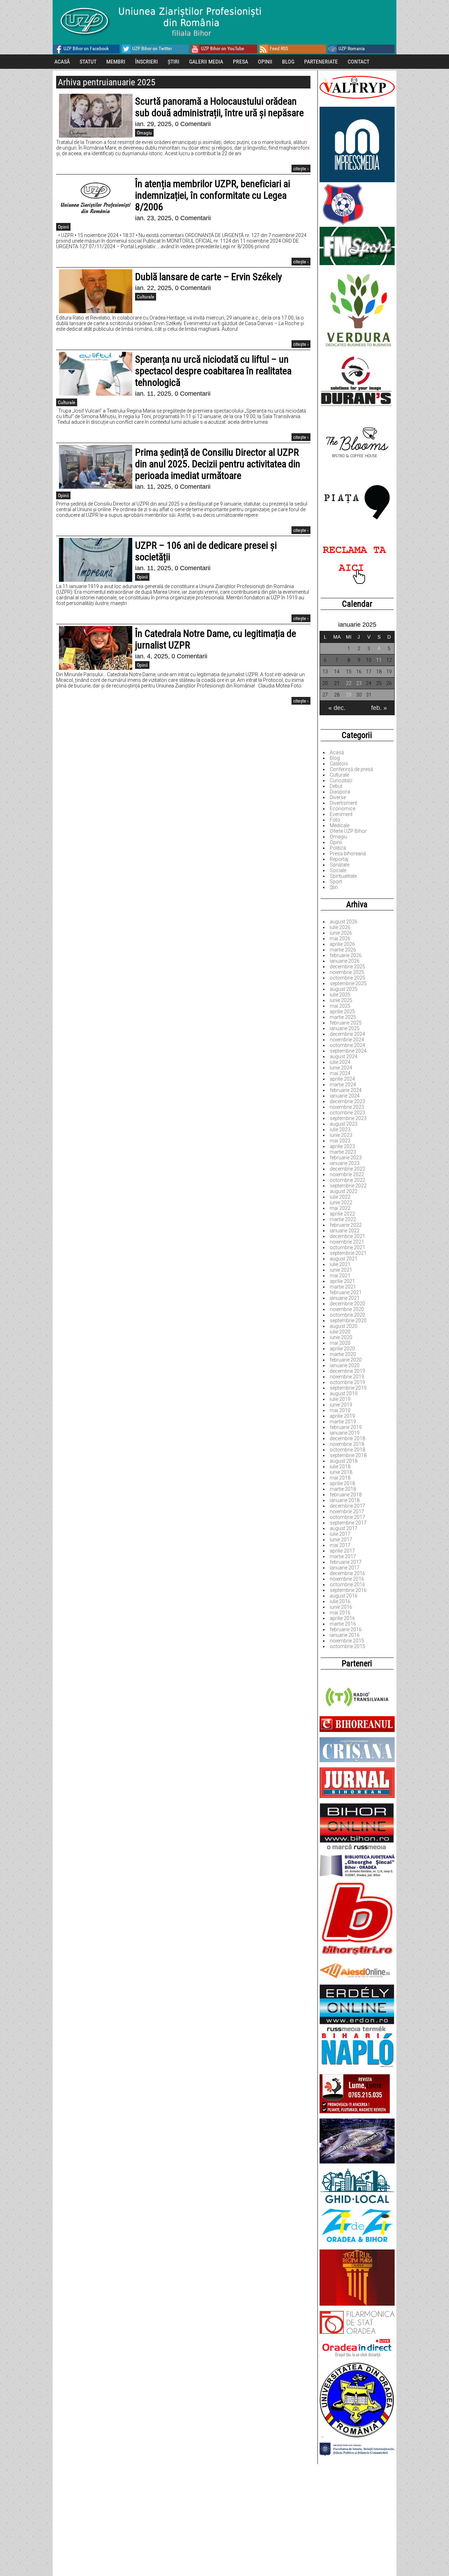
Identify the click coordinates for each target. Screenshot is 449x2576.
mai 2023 (340, 1141)
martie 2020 (343, 1354)
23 (359, 683)
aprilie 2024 (342, 1079)
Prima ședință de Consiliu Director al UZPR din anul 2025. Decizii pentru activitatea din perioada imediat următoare (218, 464)
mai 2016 (340, 1613)
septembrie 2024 (348, 1051)
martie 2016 (343, 1624)
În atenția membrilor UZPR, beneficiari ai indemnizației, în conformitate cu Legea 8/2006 (213, 195)
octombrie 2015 (347, 1646)
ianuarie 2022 (345, 1231)
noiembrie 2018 (347, 1444)
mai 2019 (340, 1410)
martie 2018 (343, 1489)
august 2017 (344, 1528)
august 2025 (344, 989)
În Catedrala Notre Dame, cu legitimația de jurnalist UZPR (216, 639)
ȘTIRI (173, 62)
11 (379, 660)
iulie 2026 (340, 927)
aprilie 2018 (342, 1483)
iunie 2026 (341, 933)
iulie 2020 (340, 1332)
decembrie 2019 (347, 1371)
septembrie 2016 (348, 1590)
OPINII (265, 62)
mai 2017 (340, 1545)
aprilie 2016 (342, 1618)
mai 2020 (340, 1343)
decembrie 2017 (347, 1506)
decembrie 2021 (347, 1236)
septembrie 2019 (348, 1388)
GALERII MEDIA (206, 62)
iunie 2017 (341, 1540)
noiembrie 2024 (347, 1040)
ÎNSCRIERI (146, 62)
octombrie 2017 (347, 1517)
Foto (335, 820)
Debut (336, 786)
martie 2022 (343, 1219)
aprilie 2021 (342, 1281)
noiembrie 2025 (347, 972)
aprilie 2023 (342, 1146)
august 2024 (344, 1056)
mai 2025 (340, 1006)
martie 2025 (343, 1017)
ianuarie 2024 (345, 1096)
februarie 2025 (346, 1023)
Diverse (338, 797)
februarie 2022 (346, 1225)
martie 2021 (343, 1287)
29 (349, 695)
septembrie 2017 (348, 1523)
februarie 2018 (346, 1495)
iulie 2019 (340, 1399)
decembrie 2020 (347, 1304)
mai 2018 (340, 1478)
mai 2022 (340, 1208)
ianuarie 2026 (345, 961)
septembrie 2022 (348, 1186)
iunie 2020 (341, 1337)
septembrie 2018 (348, 1455)
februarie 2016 (346, 1629)
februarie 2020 (346, 1360)
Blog (335, 758)
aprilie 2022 (342, 1214)
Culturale (339, 775)
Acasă (337, 752)
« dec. (337, 708)
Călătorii (339, 764)
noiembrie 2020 (347, 1309)
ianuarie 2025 (345, 1028)
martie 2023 (343, 1152)
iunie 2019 (341, 1405)
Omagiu (339, 837)
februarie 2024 (346, 1090)
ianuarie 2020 (345, 1365)
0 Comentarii (193, 124)
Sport (336, 882)
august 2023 (344, 1124)
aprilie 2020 (342, 1349)
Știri (334, 887)
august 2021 (344, 1259)
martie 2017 (343, 1556)
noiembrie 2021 (347, 1242)
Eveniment (341, 814)
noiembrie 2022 (347, 1174)
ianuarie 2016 (345, 1635)
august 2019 (344, 1394)
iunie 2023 (341, 1135)
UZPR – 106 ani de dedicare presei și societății (206, 551)
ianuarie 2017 (345, 1568)
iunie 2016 (341, 1607)
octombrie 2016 (347, 1585)
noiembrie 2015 (347, 1641)
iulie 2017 (340, 1534)
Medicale (340, 825)
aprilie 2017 (342, 1551)
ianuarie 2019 (345, 1433)
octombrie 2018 (347, 1450)
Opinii (336, 842)
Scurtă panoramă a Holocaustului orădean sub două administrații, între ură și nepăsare (219, 107)
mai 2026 (340, 938)
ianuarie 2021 (345, 1298)
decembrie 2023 (347, 1101)
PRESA (240, 62)
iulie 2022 (340, 1197)
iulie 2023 (340, 1129)
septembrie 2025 (348, 983)
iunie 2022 (341, 1203)
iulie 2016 (340, 1601)
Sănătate (340, 865)
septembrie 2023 (348, 1118)
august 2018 (344, 1461)
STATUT (88, 62)
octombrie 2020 (347, 1315)
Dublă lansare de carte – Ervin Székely (209, 277)
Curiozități (341, 780)
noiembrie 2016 (347, 1579)
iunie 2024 (341, 1068)
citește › (301, 169)
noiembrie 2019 (347, 1377)
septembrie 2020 (348, 1320)
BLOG (288, 62)
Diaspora (340, 792)
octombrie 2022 (347, 1180)
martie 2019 (343, 1422)
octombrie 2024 (347, 1045)
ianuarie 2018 (345, 1500)
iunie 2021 (341, 1270)
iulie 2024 (340, 1062)
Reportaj (339, 859)
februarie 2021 (346, 1292)
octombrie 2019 (347, 1382)
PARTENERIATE (321, 62)
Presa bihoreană (348, 854)
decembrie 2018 (347, 1438)
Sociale (338, 870)
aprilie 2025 (342, 1012)
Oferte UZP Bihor (348, 831)
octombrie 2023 (347, 1113)
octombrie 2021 (347, 1247)
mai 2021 (340, 1276)
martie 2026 (343, 950)
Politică (338, 848)
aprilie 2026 (342, 944)
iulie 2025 (340, 995)
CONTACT (358, 62)
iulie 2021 (340, 1264)
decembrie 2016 (347, 1573)
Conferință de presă (351, 769)
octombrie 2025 (347, 978)
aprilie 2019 (342, 1416)
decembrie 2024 (347, 1034)
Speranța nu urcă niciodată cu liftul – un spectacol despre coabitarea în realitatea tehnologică (213, 371)
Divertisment (343, 803)
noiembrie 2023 (347, 1107)
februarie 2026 (346, 955)
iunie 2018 (341, 1472)
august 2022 (344, 1191)
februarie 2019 (346, 1427)
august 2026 (344, 922)
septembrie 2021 (348, 1253)
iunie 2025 (341, 1000)
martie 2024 (343, 1085)
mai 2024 (340, 1073)
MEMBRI (116, 62)
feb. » (379, 708)
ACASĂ (62, 62)
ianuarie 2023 (345, 1163)
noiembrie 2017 (347, 1511)
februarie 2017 (346, 1562)
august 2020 (344, 1326)
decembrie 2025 (347, 967)
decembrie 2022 (347, 1169)
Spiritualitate (343, 876)
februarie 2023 (346, 1158)
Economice (343, 809)
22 (349, 683)
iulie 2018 (340, 1467)
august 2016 (344, 1596)
